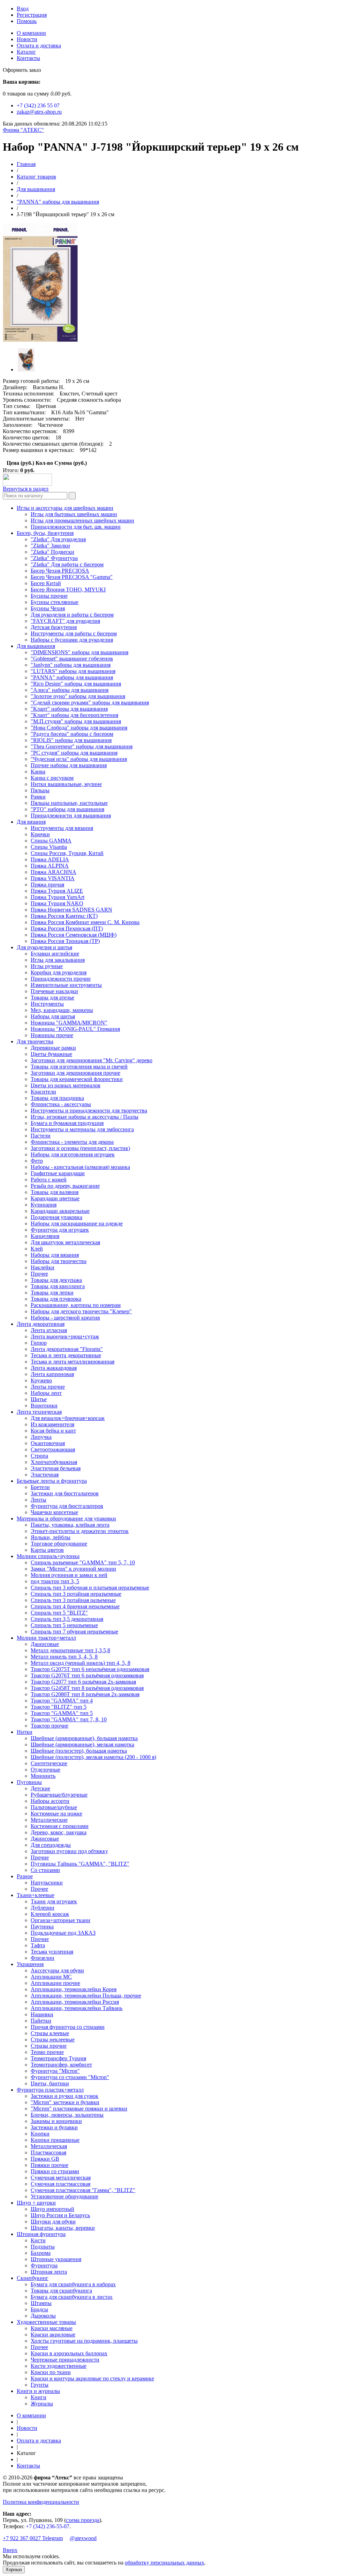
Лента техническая (39, 1412)
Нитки (25, 1732)
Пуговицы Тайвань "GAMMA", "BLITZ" (80, 1864)
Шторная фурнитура (41, 2234)
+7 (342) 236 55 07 (38, 105)
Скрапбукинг (33, 2278)
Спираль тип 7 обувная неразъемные (74, 1631)
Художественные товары (46, 2322)
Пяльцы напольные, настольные (69, 803)
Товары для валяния (55, 1192)
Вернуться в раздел (26, 489)
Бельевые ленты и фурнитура (52, 1481)
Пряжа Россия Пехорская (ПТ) (67, 928)
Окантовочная (48, 1443)
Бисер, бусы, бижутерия (45, 533)
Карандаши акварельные (60, 1211)
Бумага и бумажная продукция (67, 1123)
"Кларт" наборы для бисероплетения (74, 715)
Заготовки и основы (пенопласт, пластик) (80, 1148)
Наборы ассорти (50, 1801)
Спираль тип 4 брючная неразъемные (75, 1606)
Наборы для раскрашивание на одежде (77, 1223)
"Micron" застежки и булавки (65, 2102)
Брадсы (39, 2309)
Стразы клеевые (50, 2033)
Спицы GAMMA (51, 841)
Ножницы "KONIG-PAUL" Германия (75, 1029)
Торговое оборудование (59, 1544)
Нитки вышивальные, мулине (66, 784)
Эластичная (45, 1475)
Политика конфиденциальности (41, 2502)
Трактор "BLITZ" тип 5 (59, 1707)
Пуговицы (29, 1782)
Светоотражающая (53, 1449)
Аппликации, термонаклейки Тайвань (77, 2008)
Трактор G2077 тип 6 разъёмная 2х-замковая (83, 1682)
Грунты (40, 2385)
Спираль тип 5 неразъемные (64, 1625)
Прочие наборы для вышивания (69, 765)
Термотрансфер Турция (58, 2058)
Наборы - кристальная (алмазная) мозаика (80, 1167)
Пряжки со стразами (55, 2171)
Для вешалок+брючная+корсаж (68, 1418)
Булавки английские (55, 954)
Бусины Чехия (48, 608)
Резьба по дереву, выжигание (65, 1186)
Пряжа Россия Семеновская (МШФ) (74, 935)
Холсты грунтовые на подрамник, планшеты (84, 2341)
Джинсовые (45, 1644)
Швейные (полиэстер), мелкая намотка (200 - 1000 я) (93, 1757)
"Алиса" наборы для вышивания (70, 690)
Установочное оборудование (64, 2196)
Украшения (30, 1964)
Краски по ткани (51, 2372)
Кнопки (40, 2134)
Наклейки (43, 1267)
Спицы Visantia (49, 847)
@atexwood (83, 2538)
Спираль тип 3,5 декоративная (67, 1619)
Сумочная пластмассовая (60, 2184)
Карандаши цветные (55, 1198)
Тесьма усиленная (52, 1952)
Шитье (39, 1399)
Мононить (43, 1776)
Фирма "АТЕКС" (23, 130)
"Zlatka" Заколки (50, 546)
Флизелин (43, 1958)
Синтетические (49, 1763)
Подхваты (43, 2247)
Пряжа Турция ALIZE (57, 891)
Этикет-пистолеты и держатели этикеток (80, 1531)
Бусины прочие (49, 596)
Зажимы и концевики (56, 2121)
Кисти (38, 2240)
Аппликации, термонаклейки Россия (75, 2002)
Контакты (28, 58)
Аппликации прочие (55, 1983)
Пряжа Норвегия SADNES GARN (71, 910)
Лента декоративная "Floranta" (67, 1349)
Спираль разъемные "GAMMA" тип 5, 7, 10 (83, 1562)
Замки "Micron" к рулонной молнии (73, 1569)
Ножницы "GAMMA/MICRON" (69, 1023)
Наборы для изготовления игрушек (73, 1154)
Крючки (40, 834)
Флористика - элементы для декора (72, 1142)
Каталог (26, 52)
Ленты (39, 1500)
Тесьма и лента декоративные (66, 1355)
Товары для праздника (57, 1098)
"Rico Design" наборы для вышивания (76, 684)
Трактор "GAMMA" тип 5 (62, 1713)
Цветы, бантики (50, 2083)
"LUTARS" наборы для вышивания (73, 671)
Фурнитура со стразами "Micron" (70, 2077)
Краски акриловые (53, 2335)
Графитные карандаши (58, 1173)
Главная (26, 164)
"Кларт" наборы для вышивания (69, 709)
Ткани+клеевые (36, 1895)
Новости (27, 39)
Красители (43, 1092)
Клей (37, 1249)
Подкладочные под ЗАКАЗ (63, 1933)
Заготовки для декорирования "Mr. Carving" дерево (92, 1060)
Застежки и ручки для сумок (64, 2096)
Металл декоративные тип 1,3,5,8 (70, 1650)
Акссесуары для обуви (57, 1970)
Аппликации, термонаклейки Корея (74, 1989)
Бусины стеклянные (55, 602)
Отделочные (45, 1770)
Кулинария (44, 1205)
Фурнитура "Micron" (55, 2071)
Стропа (39, 1456)
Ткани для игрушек (54, 1901)
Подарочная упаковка (56, 1217)
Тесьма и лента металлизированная (73, 1362)
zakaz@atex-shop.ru (39, 112)
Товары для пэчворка (56, 1299)
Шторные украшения (56, 2259)
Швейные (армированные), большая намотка (84, 1738)
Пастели (41, 1136)
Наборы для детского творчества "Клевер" (81, 1311)
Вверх (10, 2550)
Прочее (39, 1274)
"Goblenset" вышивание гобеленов (72, 659)
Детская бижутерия (54, 627)
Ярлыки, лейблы (51, 1537)
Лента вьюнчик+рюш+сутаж (65, 1336)
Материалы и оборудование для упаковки (66, 1519)
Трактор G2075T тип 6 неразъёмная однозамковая (90, 1669)
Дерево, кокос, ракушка (59, 1832)
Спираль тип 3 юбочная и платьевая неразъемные (90, 1588)
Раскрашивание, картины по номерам (76, 1305)
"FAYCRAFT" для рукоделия (65, 621)
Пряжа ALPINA (50, 866)
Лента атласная (49, 1330)
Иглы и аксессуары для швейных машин (65, 508)
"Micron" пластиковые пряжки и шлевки (79, 2109)
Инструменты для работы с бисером (74, 633)
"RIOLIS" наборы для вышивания (71, 740)
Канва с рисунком (52, 778)
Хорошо (14, 2570)
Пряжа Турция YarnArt (58, 897)
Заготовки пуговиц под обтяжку (69, 1851)
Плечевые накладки (54, 991)
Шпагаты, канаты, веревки (63, 2228)
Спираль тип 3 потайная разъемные (73, 1600)
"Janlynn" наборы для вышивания (71, 665)
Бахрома (41, 2253)
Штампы (41, 2303)
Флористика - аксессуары (61, 1104)
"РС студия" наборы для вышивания (74, 753)
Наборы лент (46, 1393)
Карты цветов (47, 1550)
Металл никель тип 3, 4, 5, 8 (64, 1657)
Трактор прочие (50, 1726)
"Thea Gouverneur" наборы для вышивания (82, 746)
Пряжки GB (45, 2159)
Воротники (44, 1406)
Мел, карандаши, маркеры (62, 1010)
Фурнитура (44, 2265)
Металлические (49, 1820)
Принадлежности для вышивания (71, 815)
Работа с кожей (49, 1180)
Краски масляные (52, 2328)
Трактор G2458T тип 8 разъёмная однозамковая (87, 1688)
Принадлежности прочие (61, 979)
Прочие (40, 1857)
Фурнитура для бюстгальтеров (67, 1506)
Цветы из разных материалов (66, 1085)
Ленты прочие (48, 1387)
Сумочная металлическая (61, 2178)
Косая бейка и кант (53, 1431)
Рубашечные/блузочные (59, 1795)
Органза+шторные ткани (60, 1920)
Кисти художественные (59, 2366)
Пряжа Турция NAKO (57, 903)
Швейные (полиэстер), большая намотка (79, 1751)
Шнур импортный (52, 2209)
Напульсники (47, 1883)
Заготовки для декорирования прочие (75, 1073)
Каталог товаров (36, 177)
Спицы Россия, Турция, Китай (67, 853)
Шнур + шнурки (36, 2203)
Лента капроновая (52, 1374)
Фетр (37, 1161)
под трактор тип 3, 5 (55, 1581)
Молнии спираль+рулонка (48, 1556)
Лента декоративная (41, 1324)
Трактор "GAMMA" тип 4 (62, 1701)
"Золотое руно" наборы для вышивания (78, 696)
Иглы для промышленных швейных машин (82, 520)
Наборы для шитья (53, 1016)
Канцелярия (45, 1236)
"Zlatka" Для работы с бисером (67, 564)
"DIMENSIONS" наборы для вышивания (79, 652)
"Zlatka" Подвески (52, 552)
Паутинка (42, 1927)
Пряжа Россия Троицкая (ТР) (65, 941)
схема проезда (83, 2520)
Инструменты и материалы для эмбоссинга (82, 1129)
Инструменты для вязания (62, 828)
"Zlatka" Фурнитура (54, 558)
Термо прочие (47, 2052)
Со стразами (45, 1870)
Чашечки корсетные (54, 1512)
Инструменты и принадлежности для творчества (89, 1111)
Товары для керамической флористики (77, 1079)
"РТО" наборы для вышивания (67, 809)
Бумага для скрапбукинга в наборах (73, 2284)
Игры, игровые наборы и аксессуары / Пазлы (85, 1117)
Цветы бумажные (51, 1054)
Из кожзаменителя (52, 1424)
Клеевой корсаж (50, 1914)
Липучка (41, 1437)
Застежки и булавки (54, 2127)
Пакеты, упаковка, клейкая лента (70, 1525)
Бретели (40, 1487)
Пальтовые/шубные (54, 1807)
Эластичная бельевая (56, 1468)
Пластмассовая (48, 2152)
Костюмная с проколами (60, 1826)
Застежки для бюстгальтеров (65, 1493)
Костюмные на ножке (56, 1814)
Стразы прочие (49, 2046)
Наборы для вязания (55, 1255)
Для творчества (35, 1041)
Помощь (27, 21)
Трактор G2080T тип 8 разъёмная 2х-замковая (85, 1694)
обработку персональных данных (165, 2563)
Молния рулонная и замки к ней (69, 1575)
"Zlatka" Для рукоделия (58, 539)
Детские (40, 1788)
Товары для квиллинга (58, 1286)
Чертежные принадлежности (65, 2360)
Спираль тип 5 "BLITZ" (59, 1613)
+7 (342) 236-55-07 (48, 2526)
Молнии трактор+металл (46, 1638)
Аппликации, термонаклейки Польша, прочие (86, 1996)
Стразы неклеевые (53, 2039)
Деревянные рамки (53, 1048)
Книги (39, 2397)
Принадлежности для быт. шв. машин (76, 527)
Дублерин (43, 1908)
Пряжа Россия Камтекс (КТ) (64, 916)
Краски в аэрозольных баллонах (69, 2353)
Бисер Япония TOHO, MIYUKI (68, 590)
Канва (38, 772)
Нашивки (42, 2014)
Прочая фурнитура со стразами (68, 2027)
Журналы (42, 2404)
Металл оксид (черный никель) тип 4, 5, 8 (81, 1663)
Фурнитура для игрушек (60, 1230)
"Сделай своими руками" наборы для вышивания (90, 702)
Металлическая (49, 2146)
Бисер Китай (46, 583)
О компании (31, 33)
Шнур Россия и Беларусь (60, 2215)
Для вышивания (36, 189)
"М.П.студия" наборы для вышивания (76, 721)
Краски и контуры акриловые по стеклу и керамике (92, 2378)
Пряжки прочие (50, 2165)
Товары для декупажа (56, 1280)
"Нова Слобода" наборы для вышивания (79, 728)
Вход (23, 9)
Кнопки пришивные (55, 2140)
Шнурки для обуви (53, 2222)
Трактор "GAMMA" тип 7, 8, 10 (69, 1719)
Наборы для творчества (59, 1261)
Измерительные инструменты (66, 985)
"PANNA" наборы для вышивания (58, 202)
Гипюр (39, 1343)
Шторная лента (49, 2272)
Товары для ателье (52, 998)
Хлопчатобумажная (54, 1462)
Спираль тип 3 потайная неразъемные (76, 1594)
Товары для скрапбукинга (61, 2291)
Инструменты (47, 1004)
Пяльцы (40, 790)
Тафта (38, 1945)
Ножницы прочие (52, 1035)
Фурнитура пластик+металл (50, 2090)
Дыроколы (43, 2316)
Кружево (41, 1380)
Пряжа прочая (47, 885)
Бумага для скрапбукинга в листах (72, 2297)
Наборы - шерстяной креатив (65, 1318)
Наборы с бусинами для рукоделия (72, 640)
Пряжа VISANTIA (53, 878)
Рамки (38, 797)
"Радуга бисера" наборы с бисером (72, 734)
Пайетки (41, 2021)
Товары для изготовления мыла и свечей (79, 1067)
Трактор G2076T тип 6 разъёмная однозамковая (87, 1675)
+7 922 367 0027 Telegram (33, 2538)
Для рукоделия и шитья (44, 947)
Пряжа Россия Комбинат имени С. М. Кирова (85, 922)
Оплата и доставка (39, 46)
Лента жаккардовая (54, 1368)
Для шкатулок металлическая (65, 1242)
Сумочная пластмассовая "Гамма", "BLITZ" (83, 2190)
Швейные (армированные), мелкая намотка (82, 1744)
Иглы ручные (47, 966)
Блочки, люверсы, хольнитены (67, 2115)
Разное (25, 1876)
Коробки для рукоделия (59, 972)
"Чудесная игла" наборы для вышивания (79, 759)
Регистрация (32, 15)
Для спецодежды (51, 1845)
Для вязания (31, 822)
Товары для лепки (52, 1293)
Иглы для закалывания (58, 960)
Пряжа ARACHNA (54, 872)
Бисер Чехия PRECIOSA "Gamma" (72, 577)
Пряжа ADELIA (50, 859)
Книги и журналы (38, 2391)
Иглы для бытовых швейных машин (74, 514)
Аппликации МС (51, 1977)
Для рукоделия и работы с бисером (72, 615)
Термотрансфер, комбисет (61, 2065)
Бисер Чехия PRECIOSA (60, 571)
